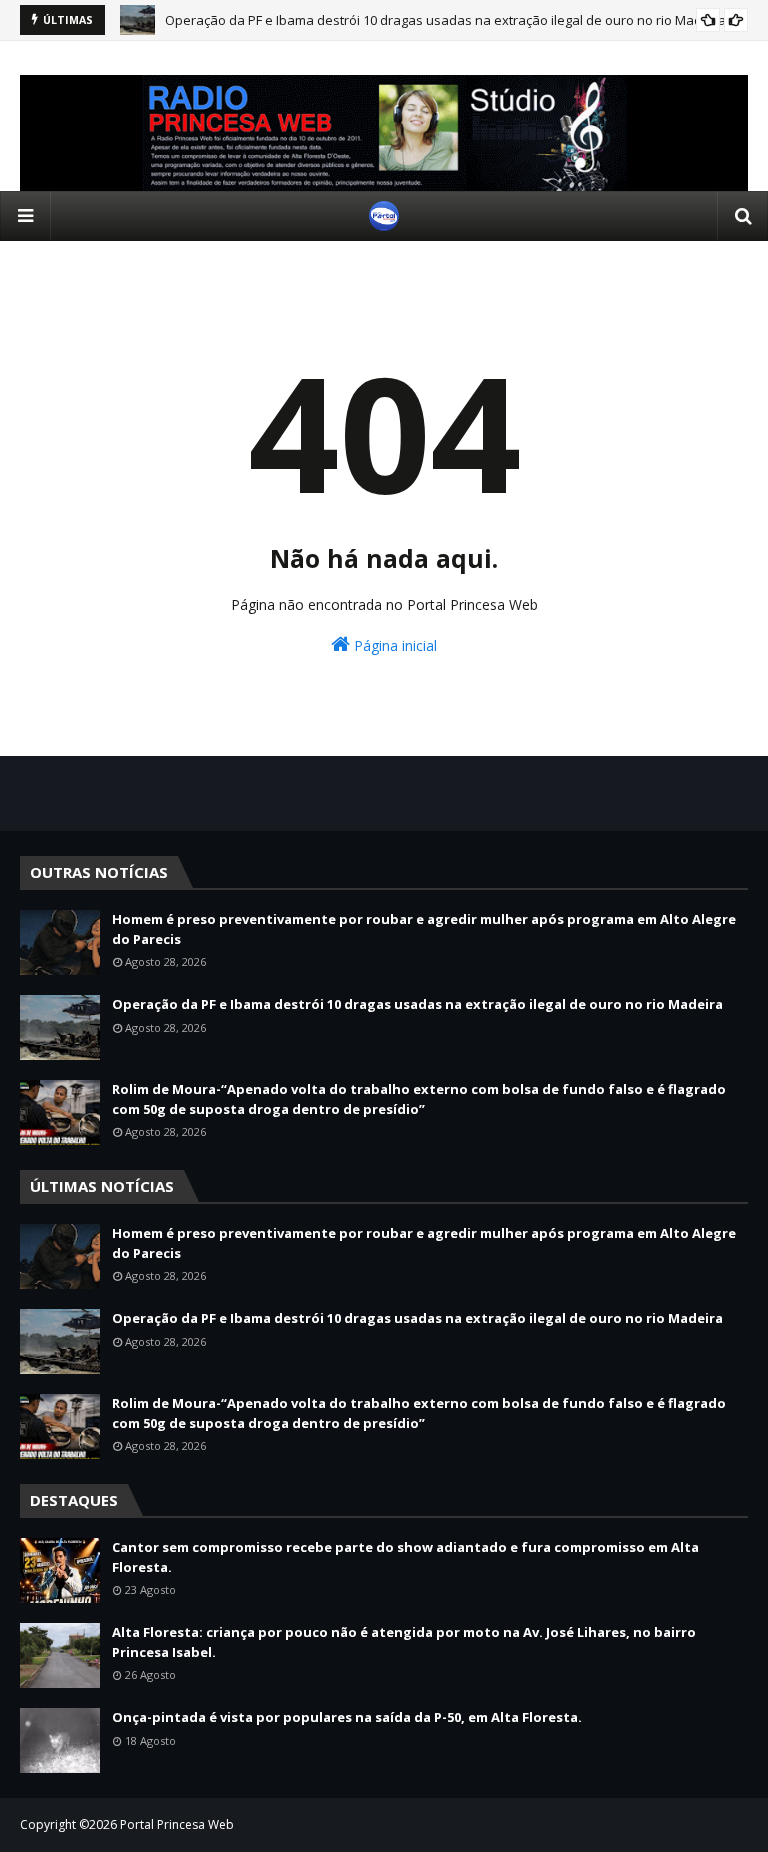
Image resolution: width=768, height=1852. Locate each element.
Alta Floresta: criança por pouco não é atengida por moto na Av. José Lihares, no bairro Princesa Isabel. (404, 1642)
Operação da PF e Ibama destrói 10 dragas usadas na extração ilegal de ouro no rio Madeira (445, 20)
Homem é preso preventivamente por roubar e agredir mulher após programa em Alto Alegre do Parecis (424, 929)
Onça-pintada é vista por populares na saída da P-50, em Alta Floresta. (347, 1717)
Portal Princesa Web (177, 1824)
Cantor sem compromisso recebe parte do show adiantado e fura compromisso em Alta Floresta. (405, 1557)
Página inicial (393, 645)
